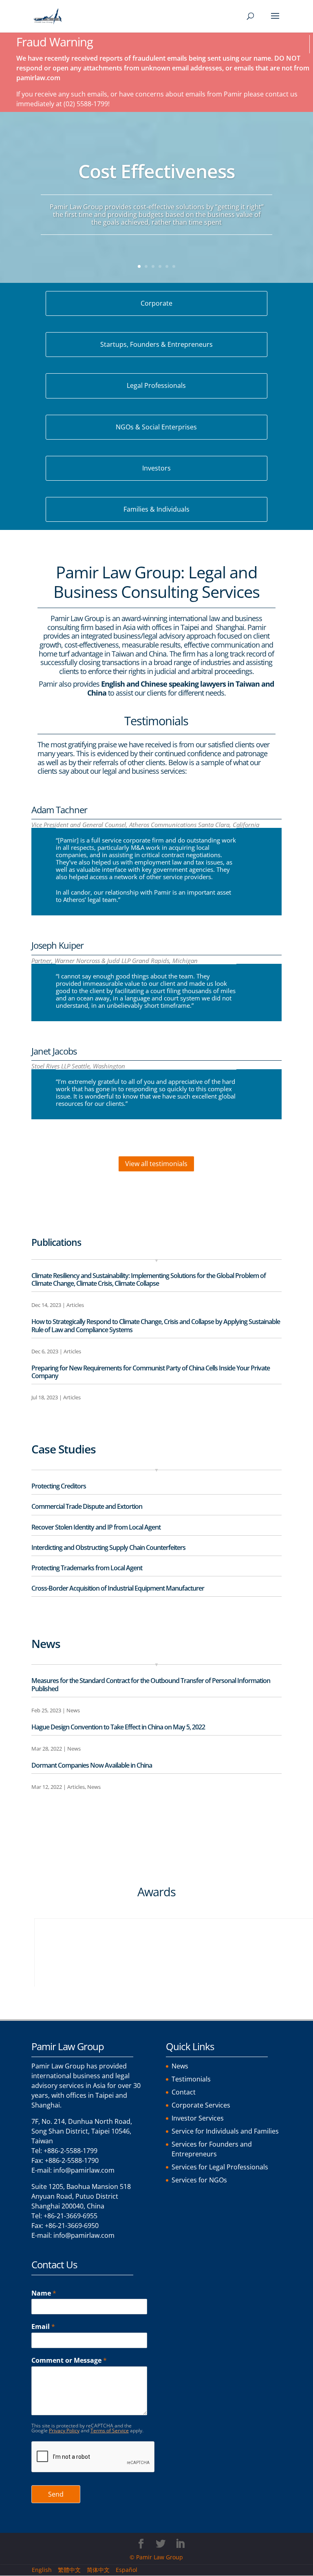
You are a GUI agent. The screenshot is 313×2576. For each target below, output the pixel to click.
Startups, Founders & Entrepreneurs (156, 344)
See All (48, 1422)
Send (56, 2494)
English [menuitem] (42, 2570)
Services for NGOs (199, 2180)
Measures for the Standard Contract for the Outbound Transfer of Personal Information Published (151, 1684)
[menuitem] (45, 2570)
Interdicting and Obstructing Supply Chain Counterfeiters (108, 1547)
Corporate (156, 303)
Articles (75, 1305)
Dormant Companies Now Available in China (92, 1765)
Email (43, 2327)
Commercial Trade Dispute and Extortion (87, 1506)
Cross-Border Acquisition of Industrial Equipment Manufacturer (118, 1588)
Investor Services (198, 2118)
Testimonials (191, 2079)
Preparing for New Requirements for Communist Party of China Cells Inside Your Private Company (151, 1372)
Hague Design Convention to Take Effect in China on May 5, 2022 (118, 1727)
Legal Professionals (156, 385)
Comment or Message (69, 2360)
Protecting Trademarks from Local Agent (87, 1568)
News (73, 1710)
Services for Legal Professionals (220, 2167)
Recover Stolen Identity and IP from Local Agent (96, 1527)
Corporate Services (201, 2105)
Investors (156, 468)
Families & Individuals (156, 509)
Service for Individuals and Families (225, 2131)
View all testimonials (156, 1164)
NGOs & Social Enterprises (156, 427)
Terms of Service (110, 2430)
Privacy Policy (64, 2430)
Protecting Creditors (59, 1486)
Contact (184, 2092)
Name (44, 2293)
